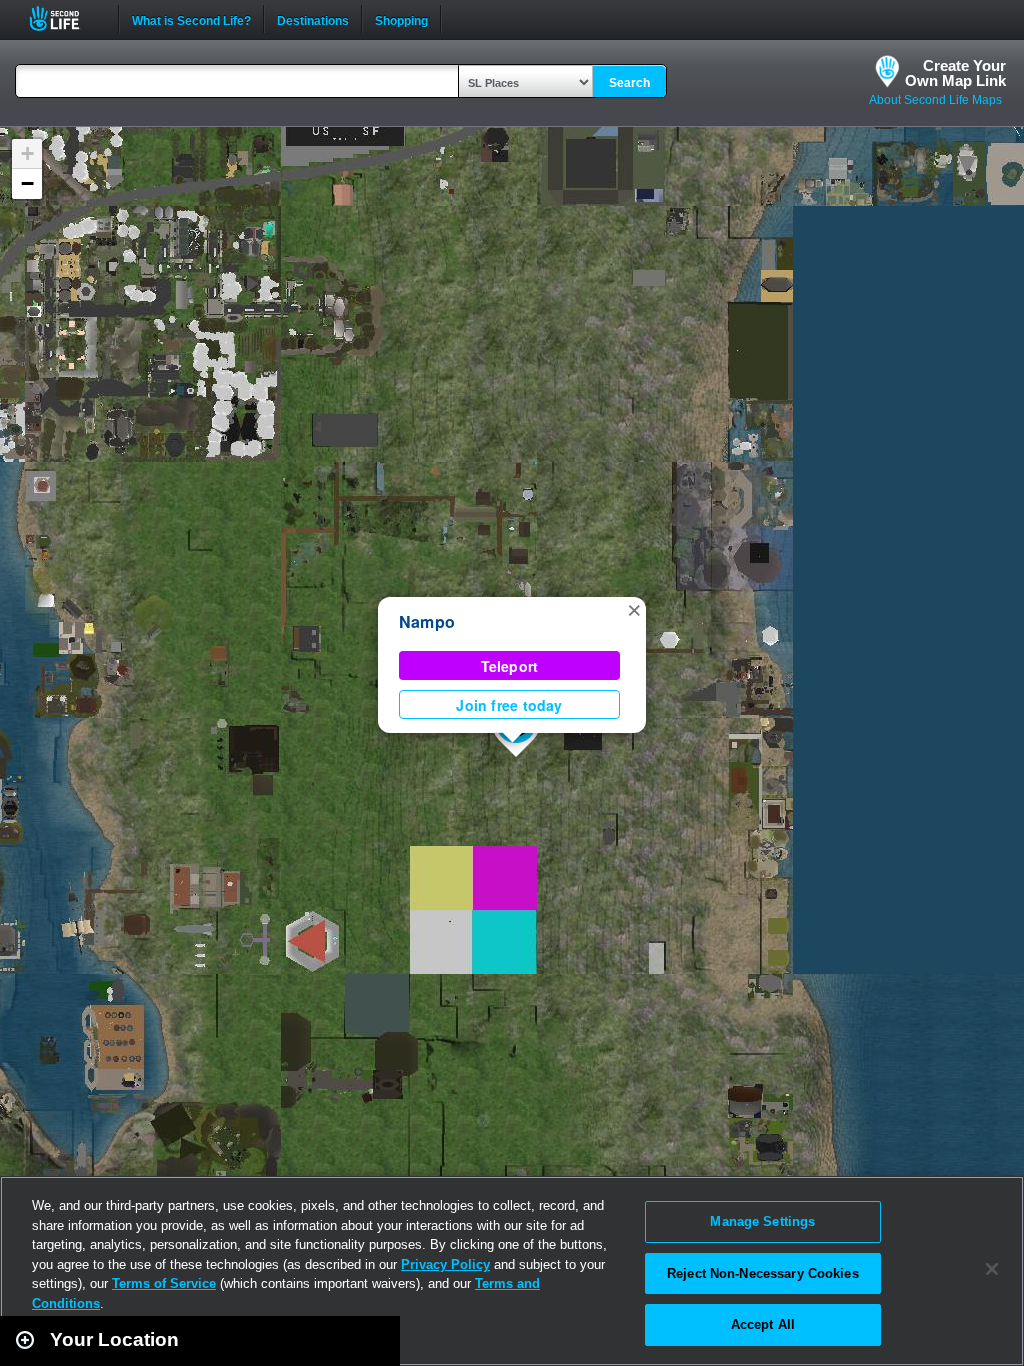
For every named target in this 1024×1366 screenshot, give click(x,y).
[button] (634, 609)
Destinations (313, 19)
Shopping (401, 19)
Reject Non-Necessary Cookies (763, 1273)
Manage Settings (762, 1221)
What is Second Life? (191, 19)
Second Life (65, 18)
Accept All (763, 1324)
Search (629, 83)
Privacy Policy (445, 1264)
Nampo (427, 621)
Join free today (509, 705)
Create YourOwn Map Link (955, 73)
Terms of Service (164, 1283)
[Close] (992, 1269)
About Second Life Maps (935, 100)
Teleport (510, 666)
